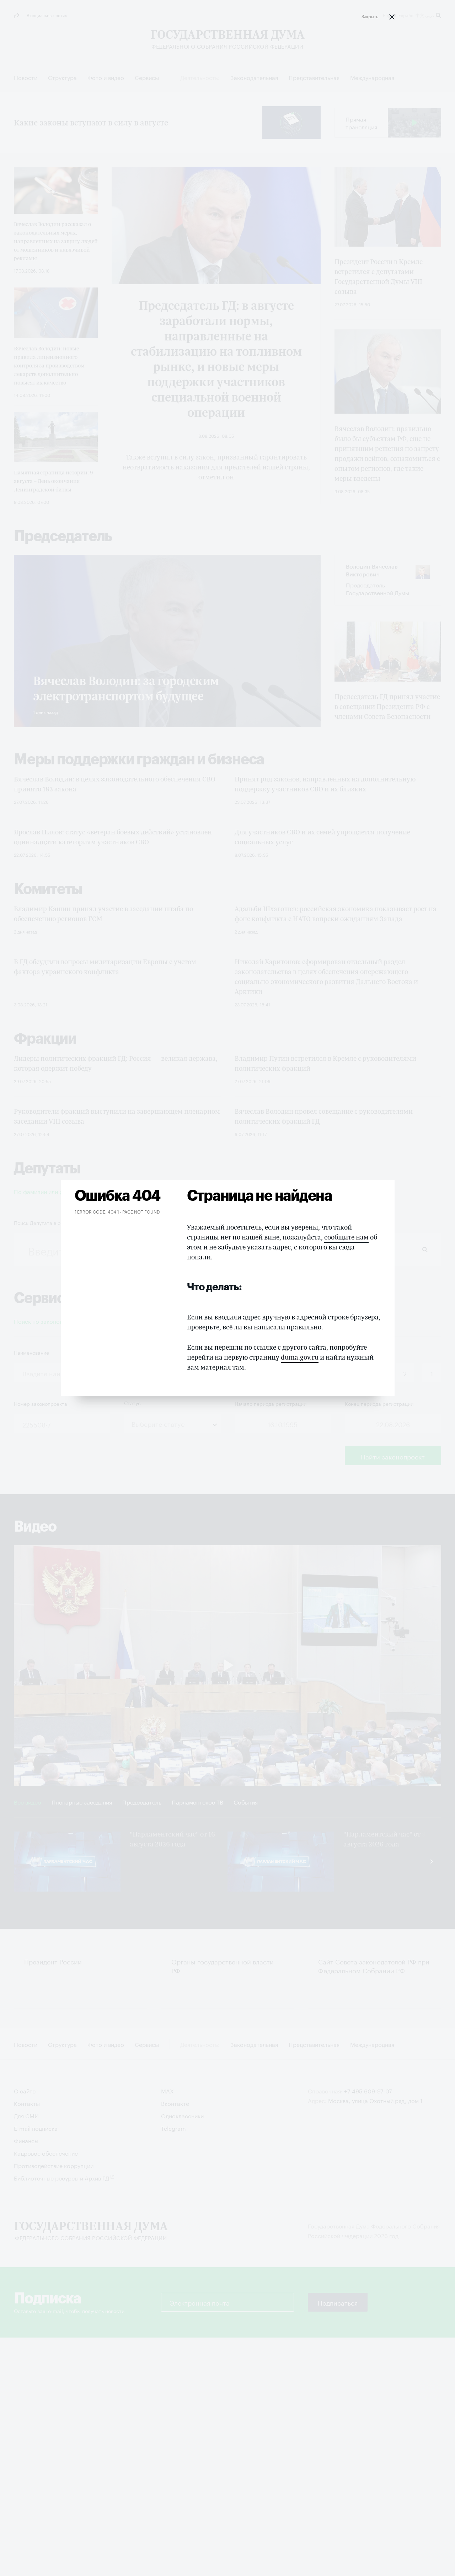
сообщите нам (346, 1237)
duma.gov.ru (300, 1357)
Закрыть (370, 16)
